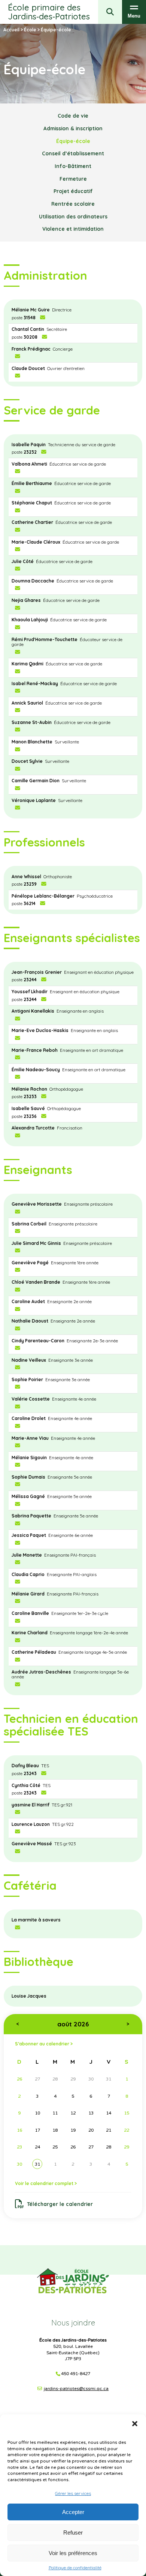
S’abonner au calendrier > (44, 2044)
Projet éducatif (73, 191)
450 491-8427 (76, 2374)
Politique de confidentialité (75, 2568)
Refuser (73, 2533)
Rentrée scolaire (73, 204)
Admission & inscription (73, 128)
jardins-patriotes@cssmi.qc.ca (76, 2389)
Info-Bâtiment (73, 166)
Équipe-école (73, 141)
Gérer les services (73, 2493)
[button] (135, 2424)
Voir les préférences (73, 2553)
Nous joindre (73, 2323)
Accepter (73, 2512)
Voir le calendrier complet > (46, 2183)
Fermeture (73, 179)
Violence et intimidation (73, 229)
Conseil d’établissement (73, 153)
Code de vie (73, 116)
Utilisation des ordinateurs (73, 216)
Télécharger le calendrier (60, 2204)
